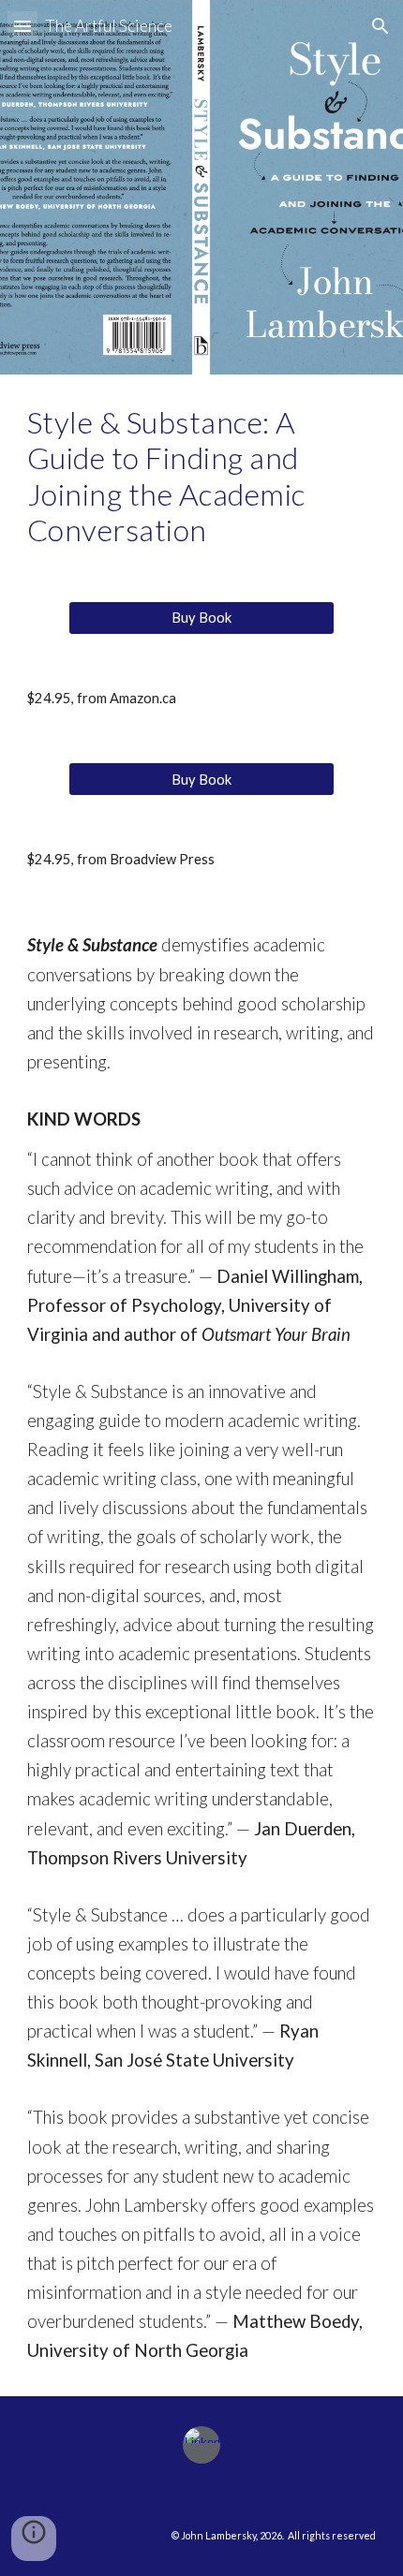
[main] (202, 477)
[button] (22, 26)
